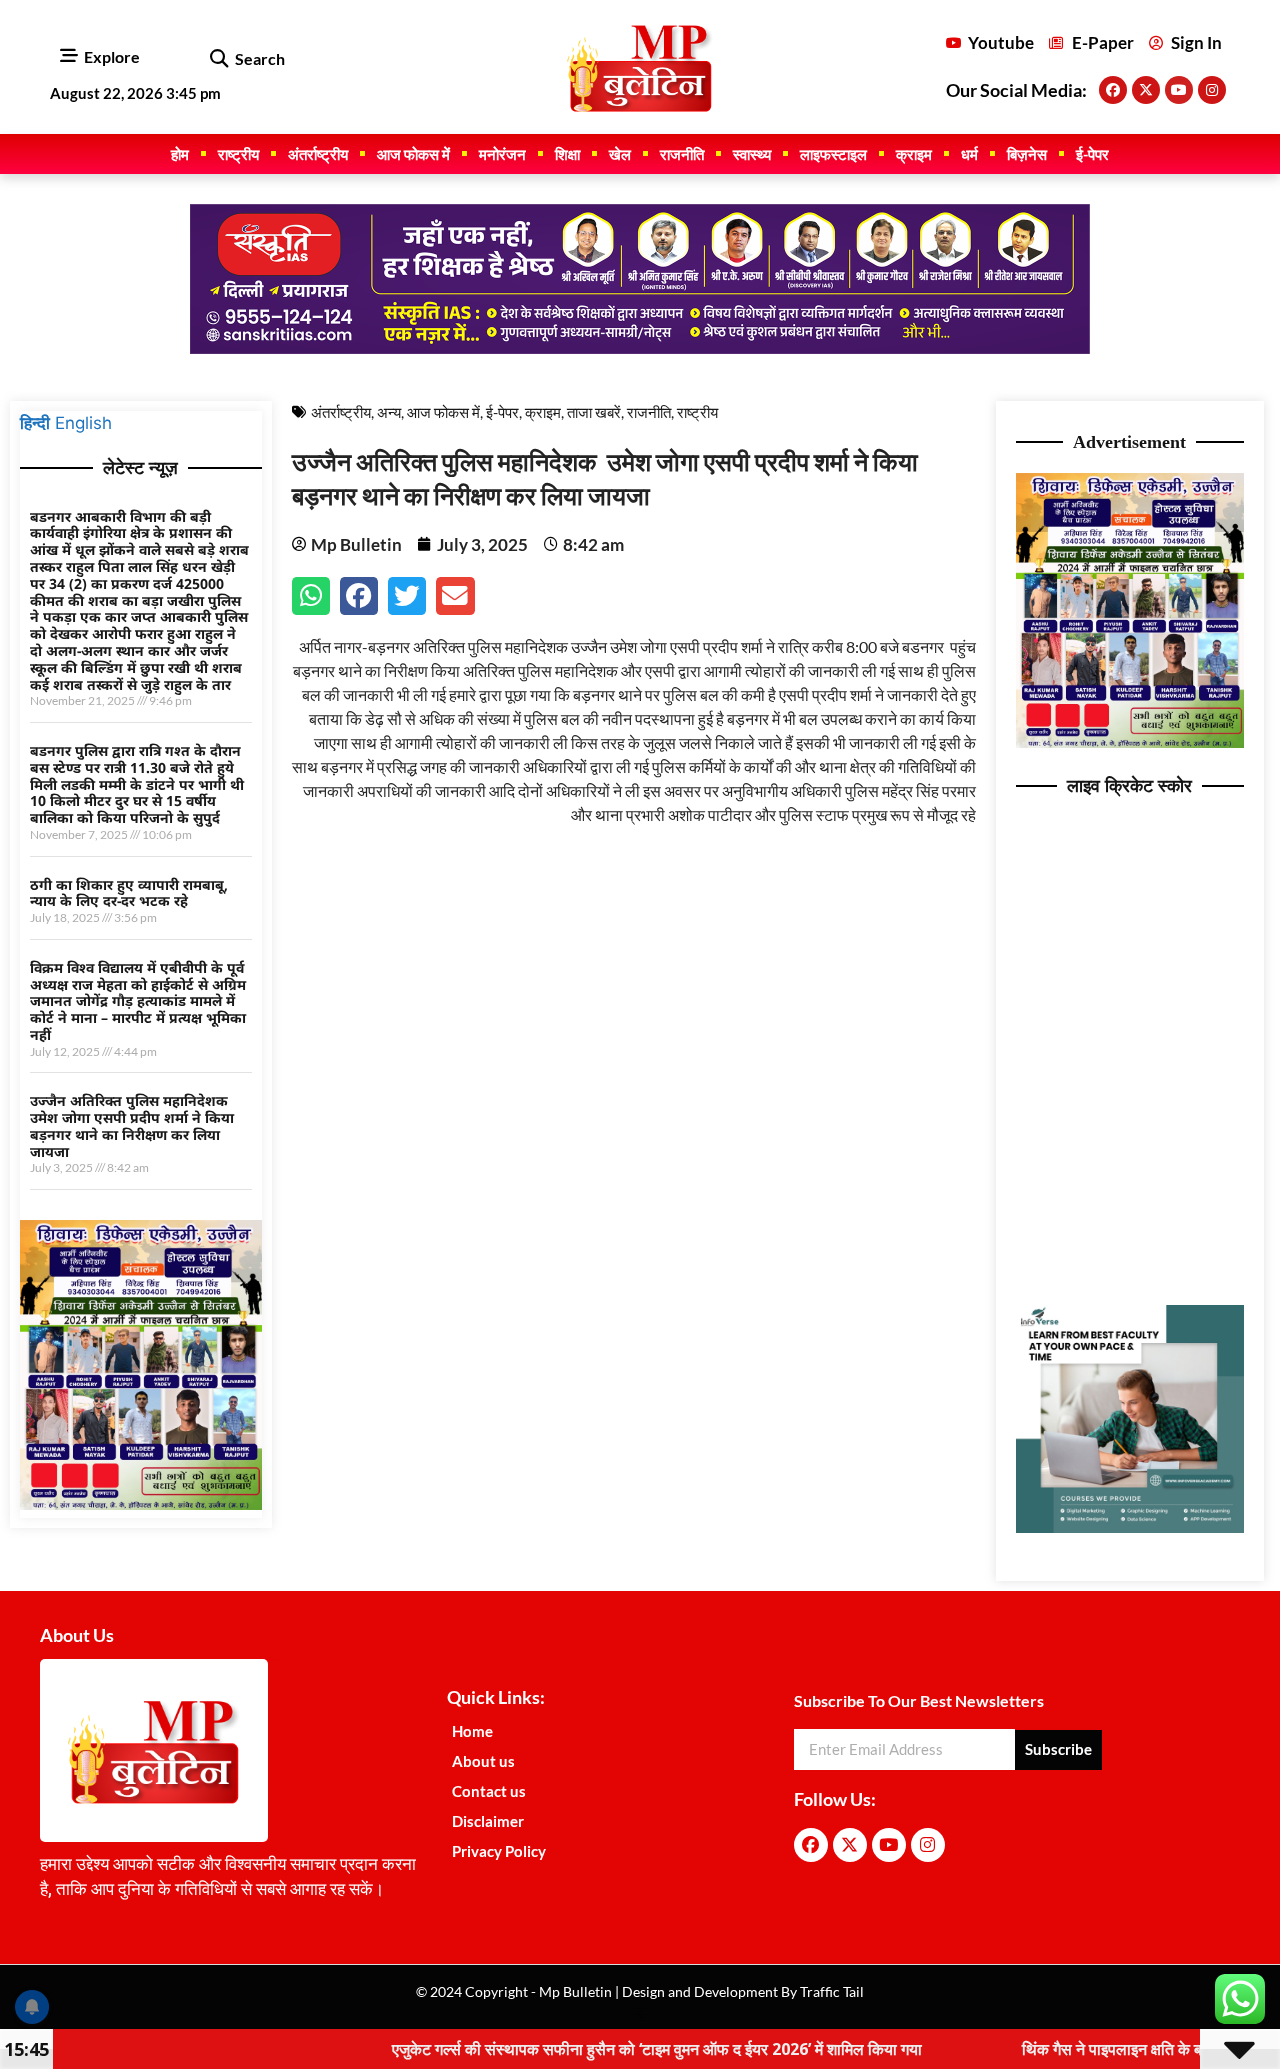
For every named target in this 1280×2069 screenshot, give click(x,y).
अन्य (389, 412)
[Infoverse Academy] (1130, 1527)
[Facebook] (1113, 90)
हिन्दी (35, 423)
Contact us (489, 1791)
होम (180, 154)
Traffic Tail (830, 1991)
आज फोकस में (413, 154)
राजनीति (682, 154)
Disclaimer (488, 1821)
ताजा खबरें (594, 412)
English (83, 423)
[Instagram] (1212, 90)
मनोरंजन (502, 154)
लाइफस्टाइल (833, 154)
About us (483, 1761)
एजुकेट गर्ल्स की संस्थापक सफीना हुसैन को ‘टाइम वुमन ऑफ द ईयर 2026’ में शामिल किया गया (585, 2049)
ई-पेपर (1092, 154)
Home (472, 1731)
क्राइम (914, 154)
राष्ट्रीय (238, 154)
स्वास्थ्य (752, 154)
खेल (620, 154)
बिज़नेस (1027, 154)
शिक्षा (567, 154)
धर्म (969, 154)
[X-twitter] (1146, 90)
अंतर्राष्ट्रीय (318, 154)
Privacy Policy (499, 1851)
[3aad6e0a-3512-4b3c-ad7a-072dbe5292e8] (141, 1504)
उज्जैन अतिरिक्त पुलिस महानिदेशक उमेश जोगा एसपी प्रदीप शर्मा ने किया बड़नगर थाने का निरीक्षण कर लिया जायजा (132, 1125)
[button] (218, 59)
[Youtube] (1179, 90)
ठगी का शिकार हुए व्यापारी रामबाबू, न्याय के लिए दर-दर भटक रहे (129, 893)
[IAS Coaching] (640, 348)
